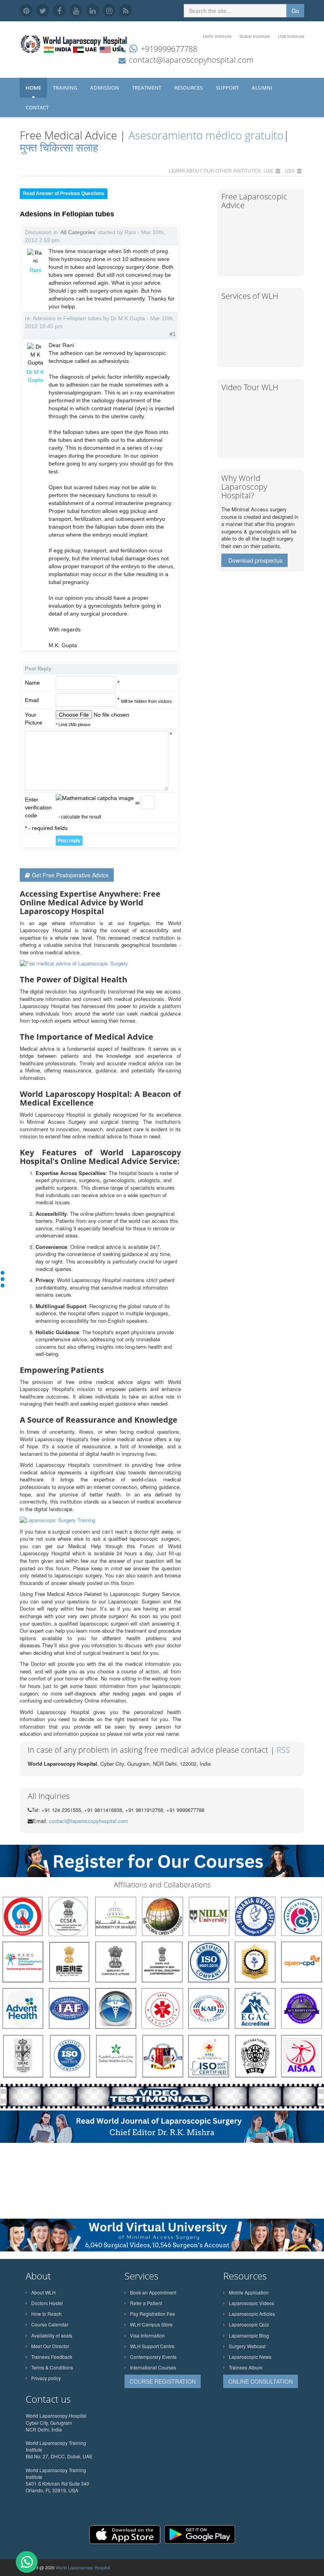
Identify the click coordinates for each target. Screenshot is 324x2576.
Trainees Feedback (52, 2357)
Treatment (147, 88)
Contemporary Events (153, 2357)
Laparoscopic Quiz (249, 2324)
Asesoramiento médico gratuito (204, 135)
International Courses (153, 2367)
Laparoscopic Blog (249, 2335)
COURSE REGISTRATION (163, 2381)
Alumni (263, 88)
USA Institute (291, 36)
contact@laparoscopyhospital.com (191, 60)
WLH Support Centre (152, 2346)
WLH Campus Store (151, 2324)
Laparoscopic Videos (251, 2303)
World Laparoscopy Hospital (83, 2567)
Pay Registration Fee (153, 2314)
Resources (189, 88)
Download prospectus (255, 560)
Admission (105, 88)
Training (66, 88)
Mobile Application (249, 2292)
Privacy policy (46, 2378)
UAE (268, 170)
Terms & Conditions (52, 2367)
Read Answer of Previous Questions (64, 193)
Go (295, 11)
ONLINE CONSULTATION (261, 2381)
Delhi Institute (217, 36)
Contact (38, 107)
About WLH (43, 2292)
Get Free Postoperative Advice (70, 875)
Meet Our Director (50, 2346)
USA (290, 170)
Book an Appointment (153, 2292)
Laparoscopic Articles (252, 2314)
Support (228, 88)
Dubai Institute (255, 36)
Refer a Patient (146, 2303)
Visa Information (147, 2335)
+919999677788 (169, 49)
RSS (283, 1750)
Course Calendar (50, 2324)
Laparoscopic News (250, 2357)
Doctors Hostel (47, 2303)
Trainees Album (246, 2367)
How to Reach (46, 2314)
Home (33, 88)
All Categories (78, 232)
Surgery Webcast (247, 2346)
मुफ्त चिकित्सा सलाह (59, 147)
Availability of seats (52, 2335)
